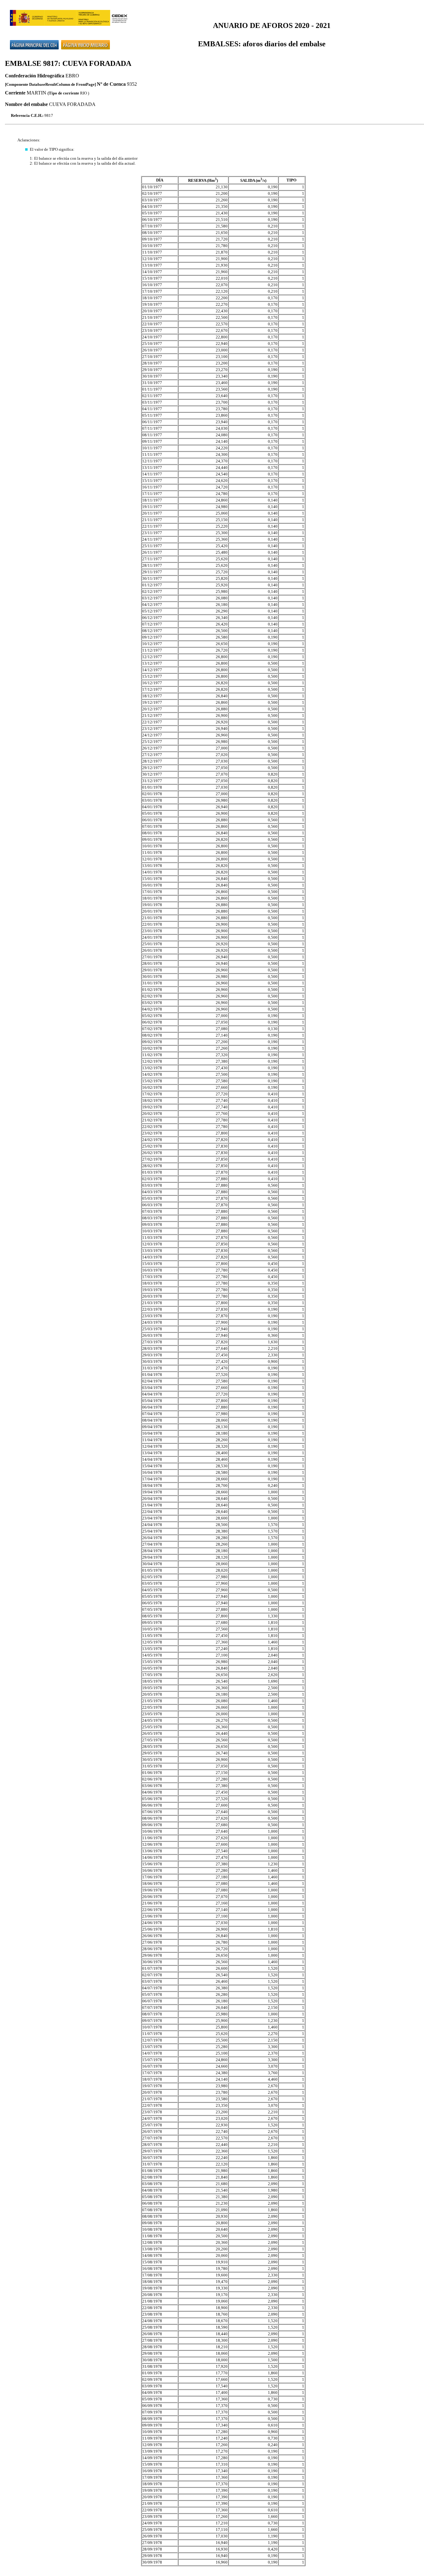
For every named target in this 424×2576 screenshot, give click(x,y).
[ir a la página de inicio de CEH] (34, 41)
